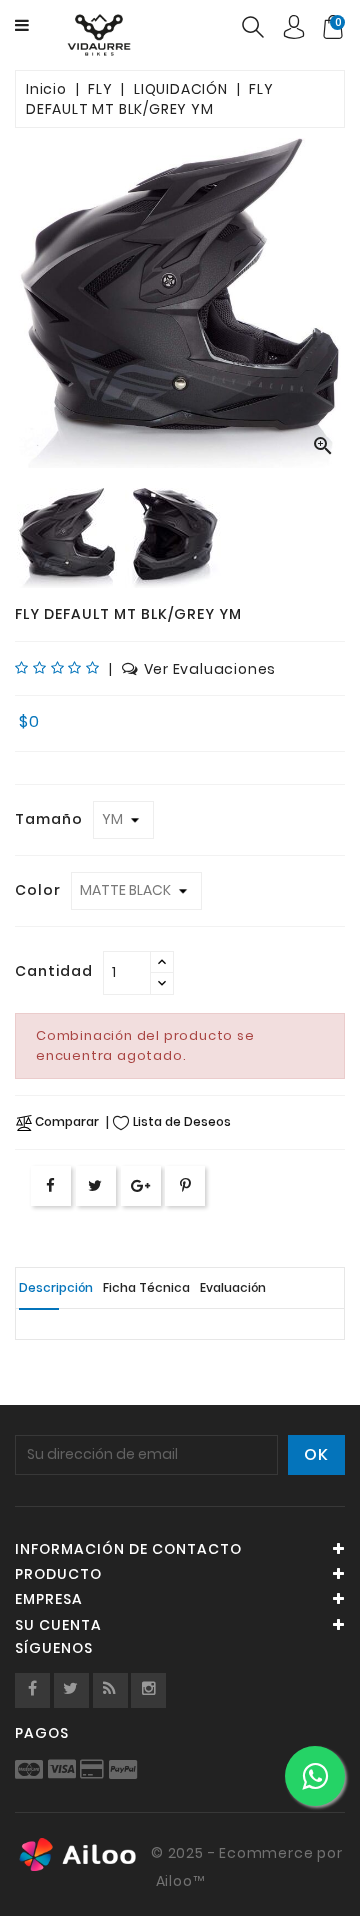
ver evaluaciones (210, 669)
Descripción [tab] (56, 1287)
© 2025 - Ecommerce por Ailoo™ (244, 1867)
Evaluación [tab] (233, 1287)
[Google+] (141, 1185)
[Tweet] (95, 1185)
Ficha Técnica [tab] (146, 1287)
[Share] (51, 1185)
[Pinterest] (186, 1185)
